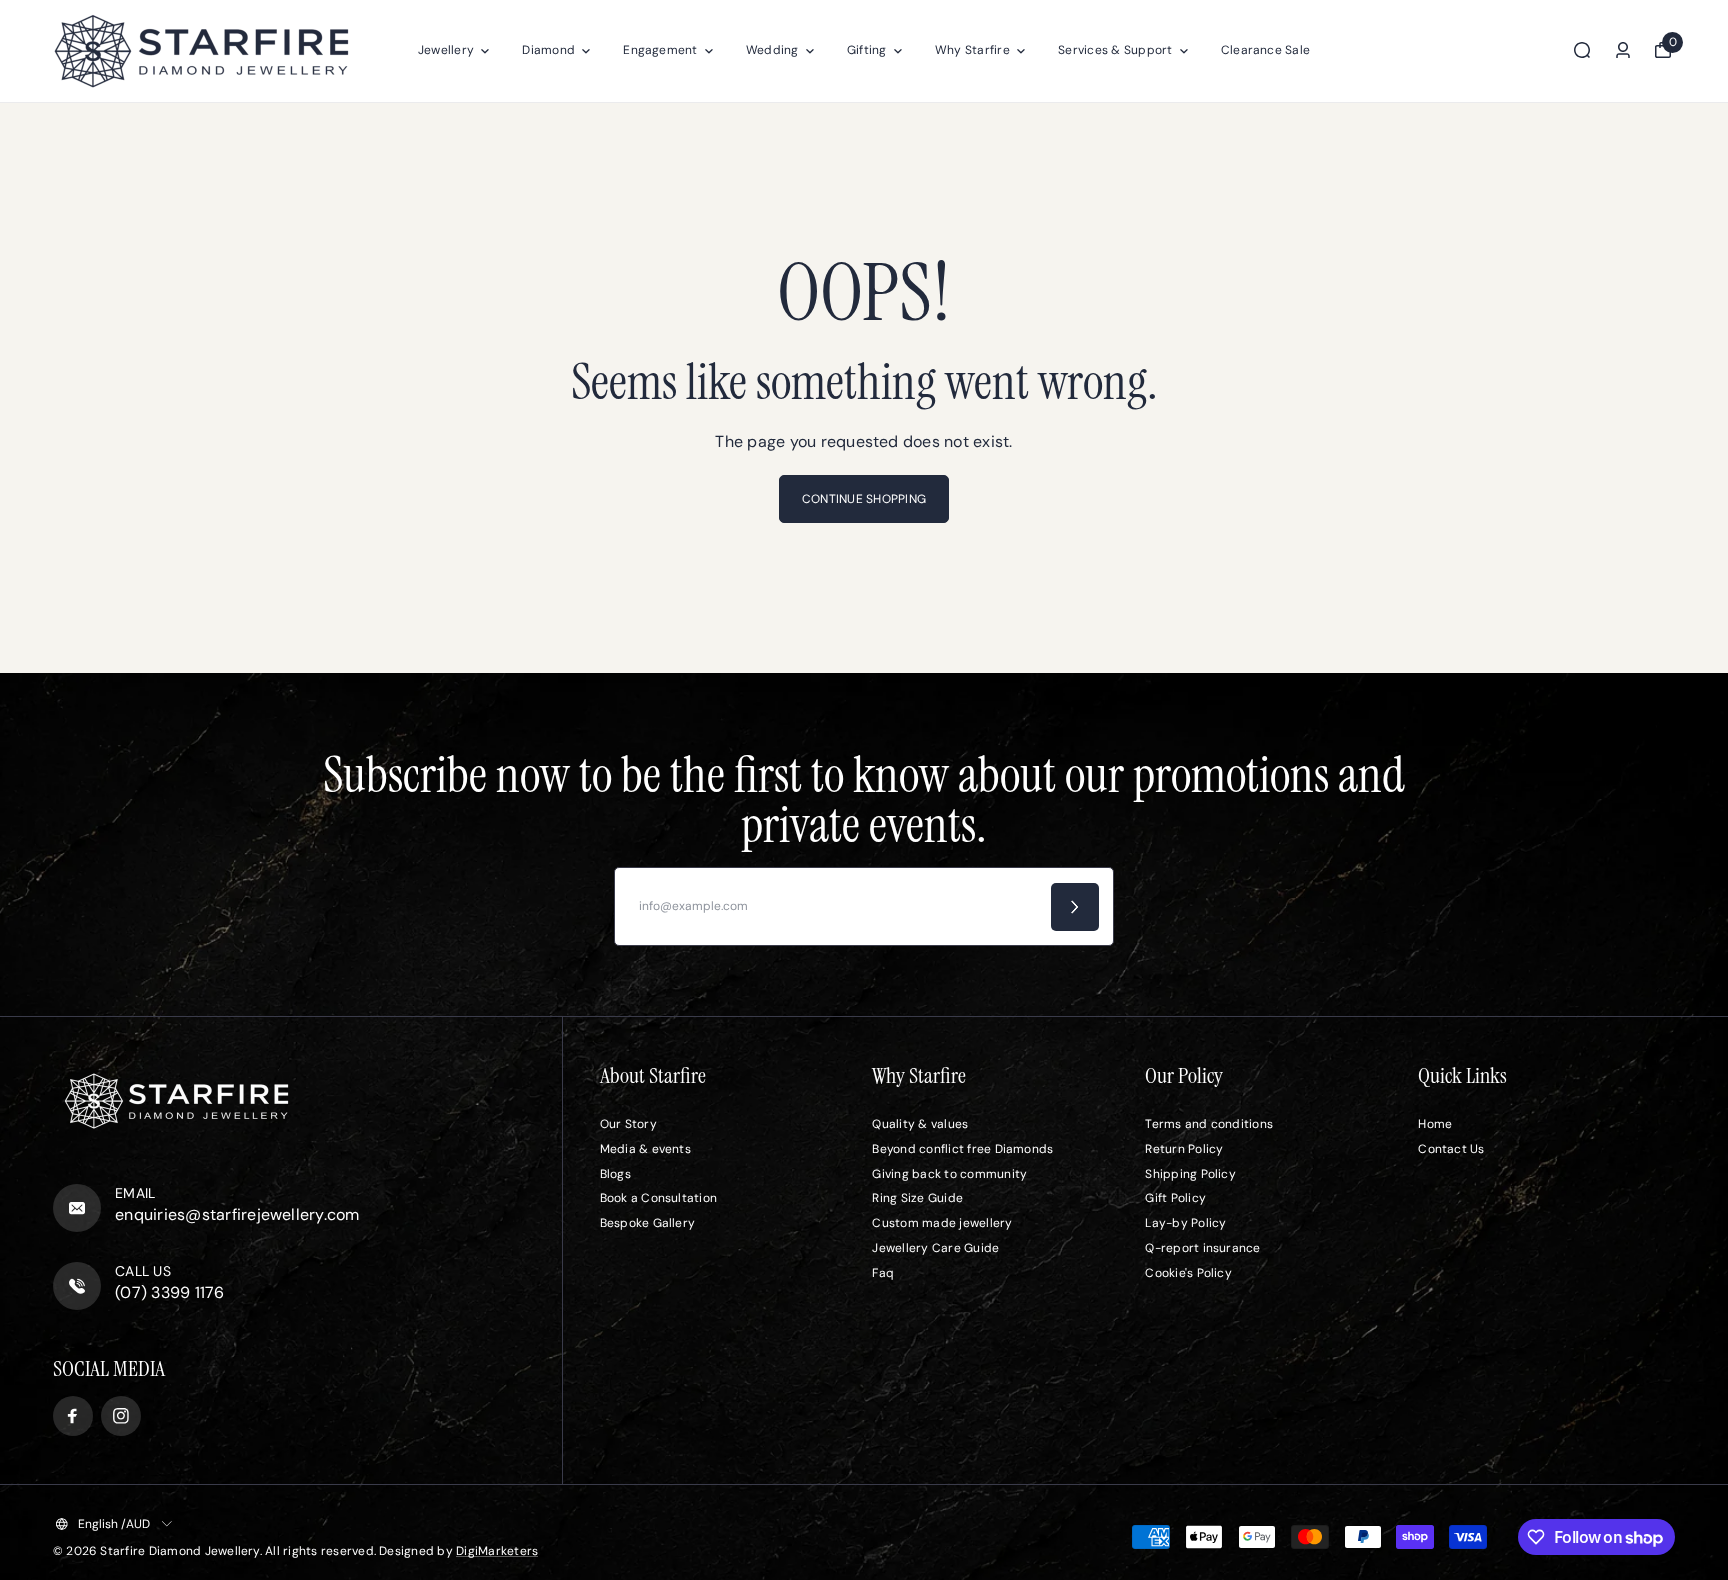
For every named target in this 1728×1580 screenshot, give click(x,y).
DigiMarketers (497, 1551)
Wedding (772, 50)
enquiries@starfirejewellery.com (237, 1214)
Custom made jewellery (942, 1223)
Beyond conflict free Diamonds (962, 1149)
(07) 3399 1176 (169, 1292)
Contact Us (1451, 1149)
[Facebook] (73, 1416)
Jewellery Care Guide (935, 1248)
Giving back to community (949, 1174)
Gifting (867, 50)
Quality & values (920, 1124)
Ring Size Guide (917, 1198)
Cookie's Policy (1188, 1273)
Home (1435, 1124)
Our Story (628, 1124)
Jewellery (446, 50)
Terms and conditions (1209, 1124)
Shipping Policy (1190, 1174)
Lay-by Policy (1185, 1223)
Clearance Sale (1265, 50)
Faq (883, 1273)
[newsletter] (1075, 907)
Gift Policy (1175, 1198)
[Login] (1623, 50)
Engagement (660, 50)
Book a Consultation (659, 1198)
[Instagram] (121, 1416)
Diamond (548, 50)
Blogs (615, 1174)
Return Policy (1184, 1149)
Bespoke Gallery (648, 1223)
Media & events (645, 1149)
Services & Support (1115, 50)
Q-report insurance (1202, 1248)
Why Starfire (972, 50)
